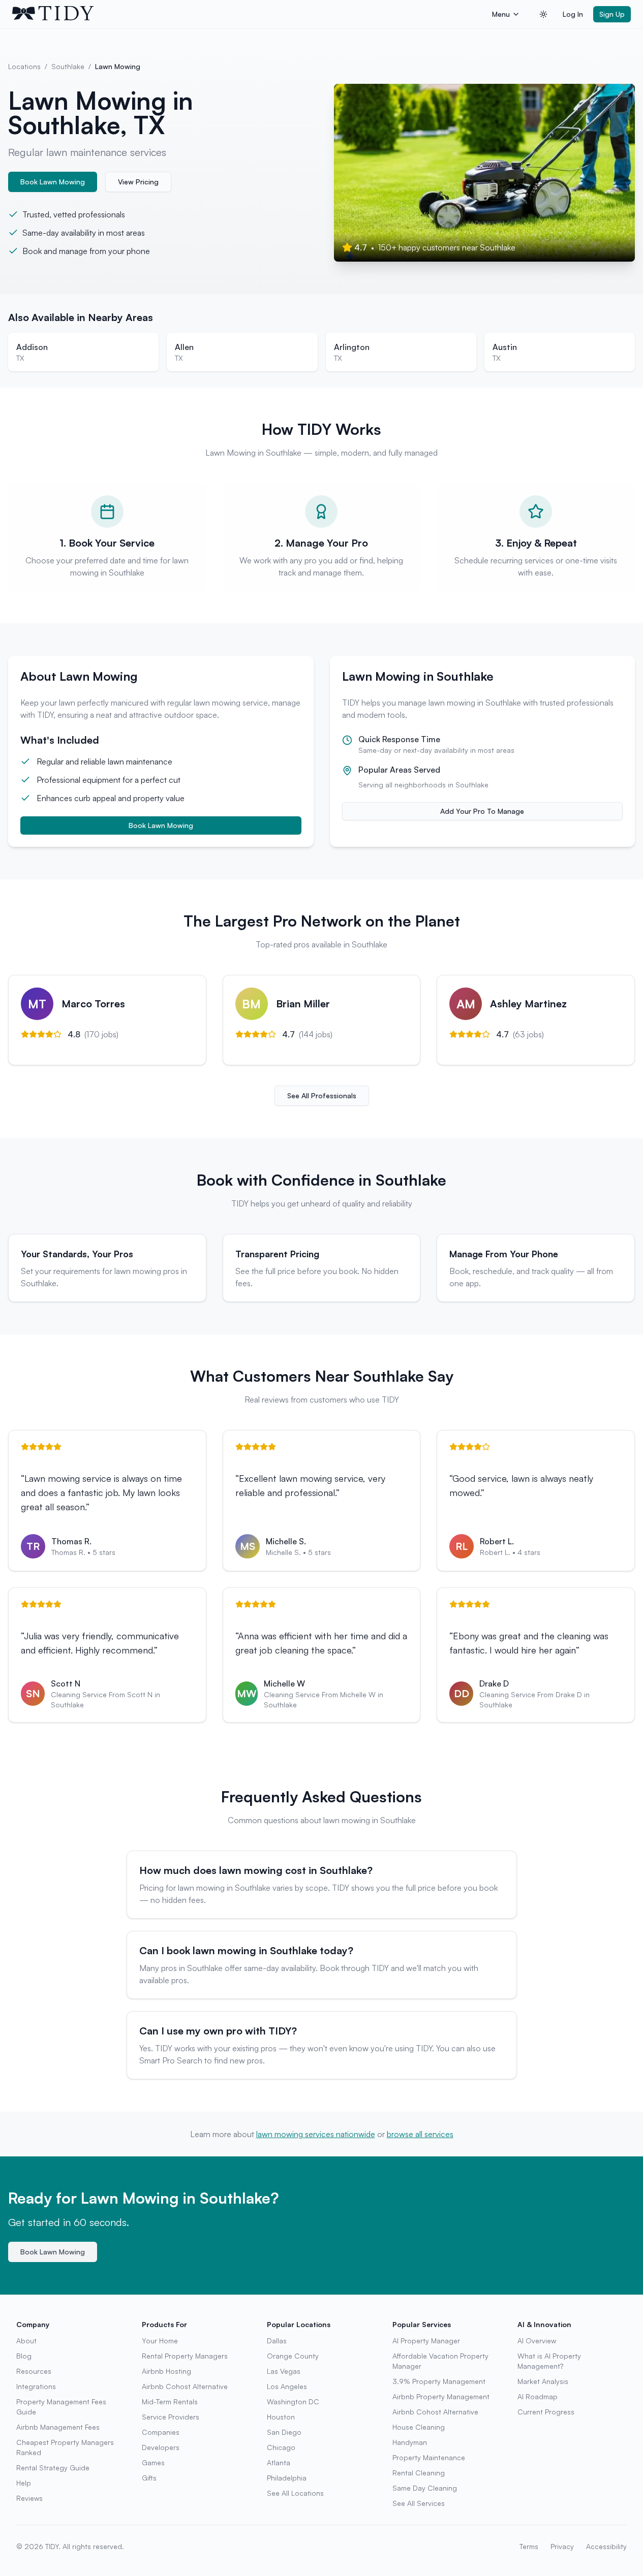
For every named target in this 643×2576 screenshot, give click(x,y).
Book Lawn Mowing (53, 182)
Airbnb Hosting (166, 2371)
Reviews (29, 2498)
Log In (573, 14)
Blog (24, 2356)
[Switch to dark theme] (543, 14)
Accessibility (606, 2546)
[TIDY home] (249, 14)
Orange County (293, 2356)
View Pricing (138, 182)
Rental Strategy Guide (53, 2468)
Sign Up (612, 14)
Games (153, 2462)
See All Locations (295, 2493)
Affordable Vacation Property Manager (440, 2361)
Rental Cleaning (419, 2473)
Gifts (149, 2478)
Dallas (277, 2341)
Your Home (160, 2341)
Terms (529, 2546)
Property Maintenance (429, 2457)
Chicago (281, 2447)
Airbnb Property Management (441, 2396)
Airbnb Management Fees (58, 2427)
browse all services (420, 2134)
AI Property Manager (426, 2341)
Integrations (36, 2386)
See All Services (419, 2503)
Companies (161, 2432)
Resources (34, 2371)
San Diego (284, 2432)
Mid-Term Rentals (170, 2402)
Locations (24, 66)
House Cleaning (419, 2427)
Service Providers (171, 2417)
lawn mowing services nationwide (316, 2134)
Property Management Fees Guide (61, 2407)
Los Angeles (287, 2386)
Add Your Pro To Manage (482, 811)
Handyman (410, 2442)
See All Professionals (322, 1095)
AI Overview (537, 2341)
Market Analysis (543, 2381)
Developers (161, 2447)
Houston (281, 2417)
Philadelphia (287, 2478)
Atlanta (279, 2462)
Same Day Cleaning (425, 2488)
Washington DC (293, 2402)
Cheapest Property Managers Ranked (65, 2447)
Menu (501, 14)
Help (24, 2483)
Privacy (562, 2546)
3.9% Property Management (439, 2381)
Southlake (68, 66)
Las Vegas (284, 2371)
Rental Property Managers (185, 2356)
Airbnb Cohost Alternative (185, 2386)
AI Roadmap (538, 2396)
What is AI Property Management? (549, 2361)
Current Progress (546, 2412)
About (26, 2341)
